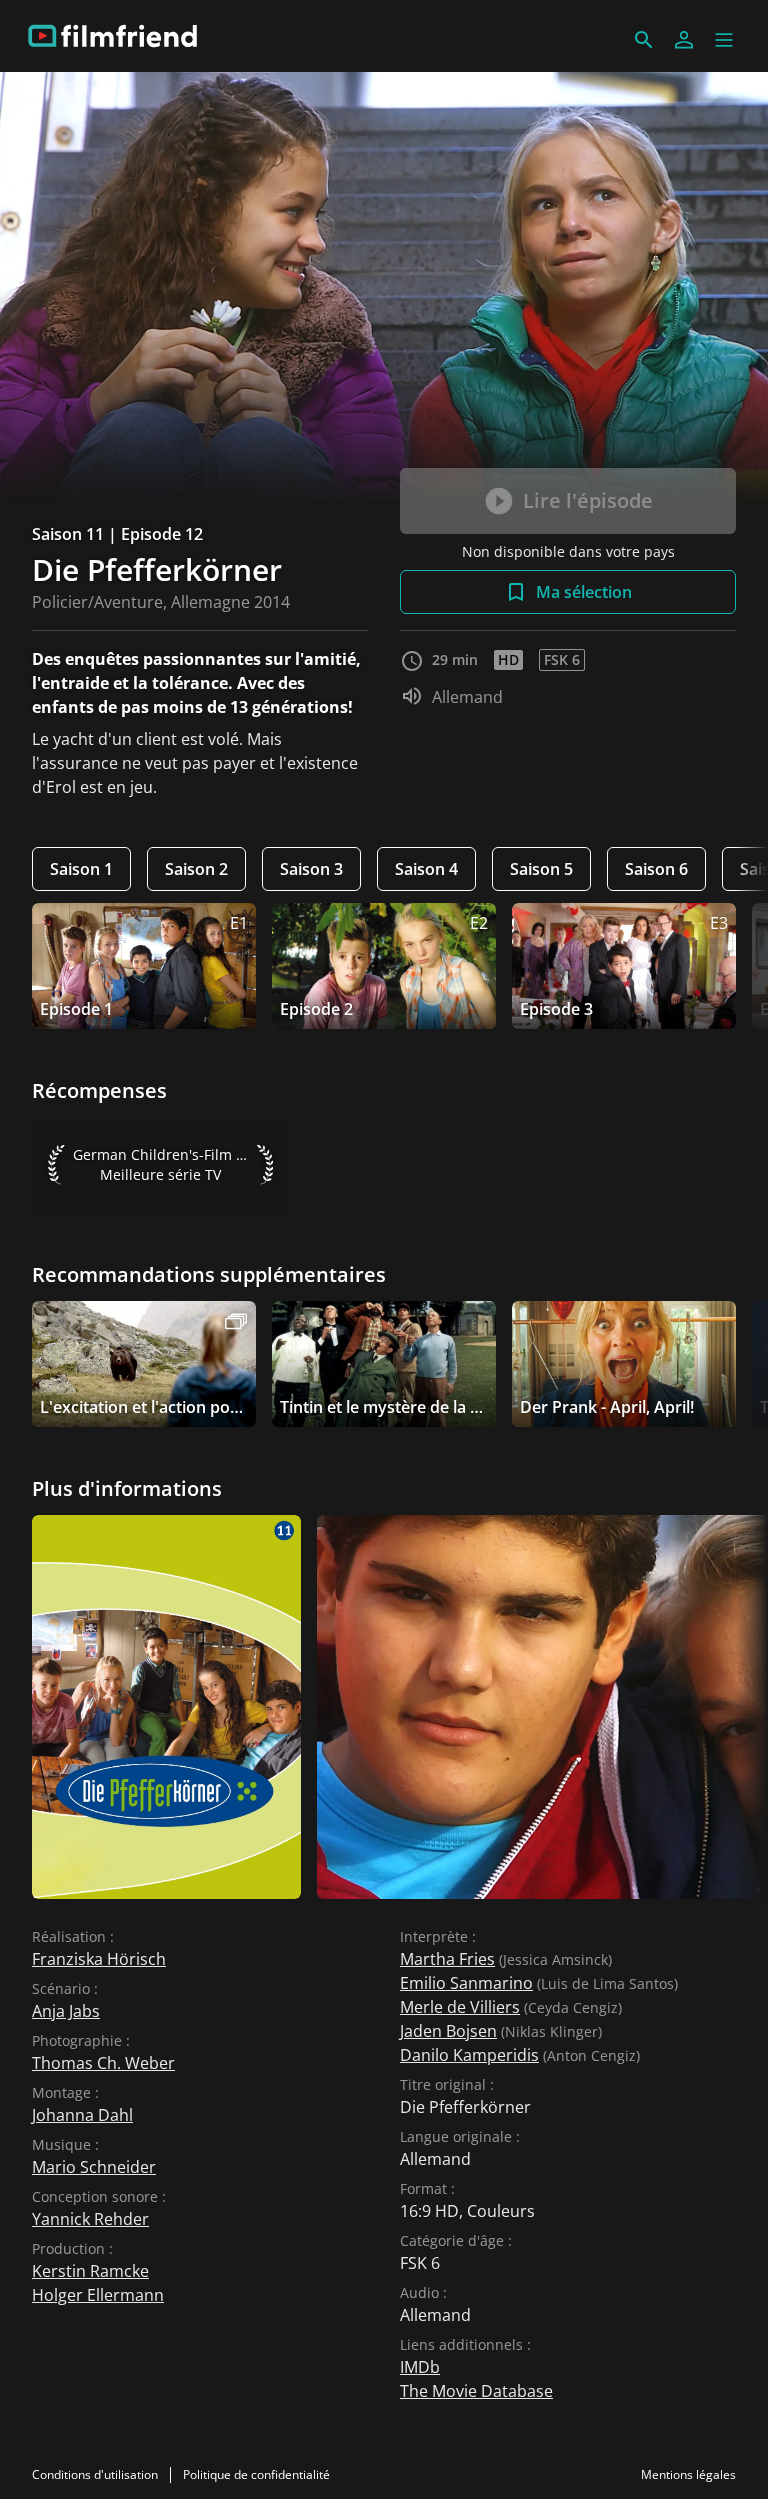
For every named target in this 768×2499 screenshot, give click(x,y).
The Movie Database (476, 2391)
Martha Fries (447, 1959)
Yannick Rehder (90, 2219)
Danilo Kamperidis (469, 2055)
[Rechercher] (644, 40)
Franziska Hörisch (99, 1959)
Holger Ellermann (98, 2295)
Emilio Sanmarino (466, 1983)
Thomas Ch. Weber (103, 2063)
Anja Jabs (66, 2011)
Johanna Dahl (82, 2115)
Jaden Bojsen (448, 2031)
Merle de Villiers (460, 2007)
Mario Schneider (94, 2167)
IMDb (420, 2367)
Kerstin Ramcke (90, 2271)
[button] (724, 40)
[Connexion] (684, 40)
